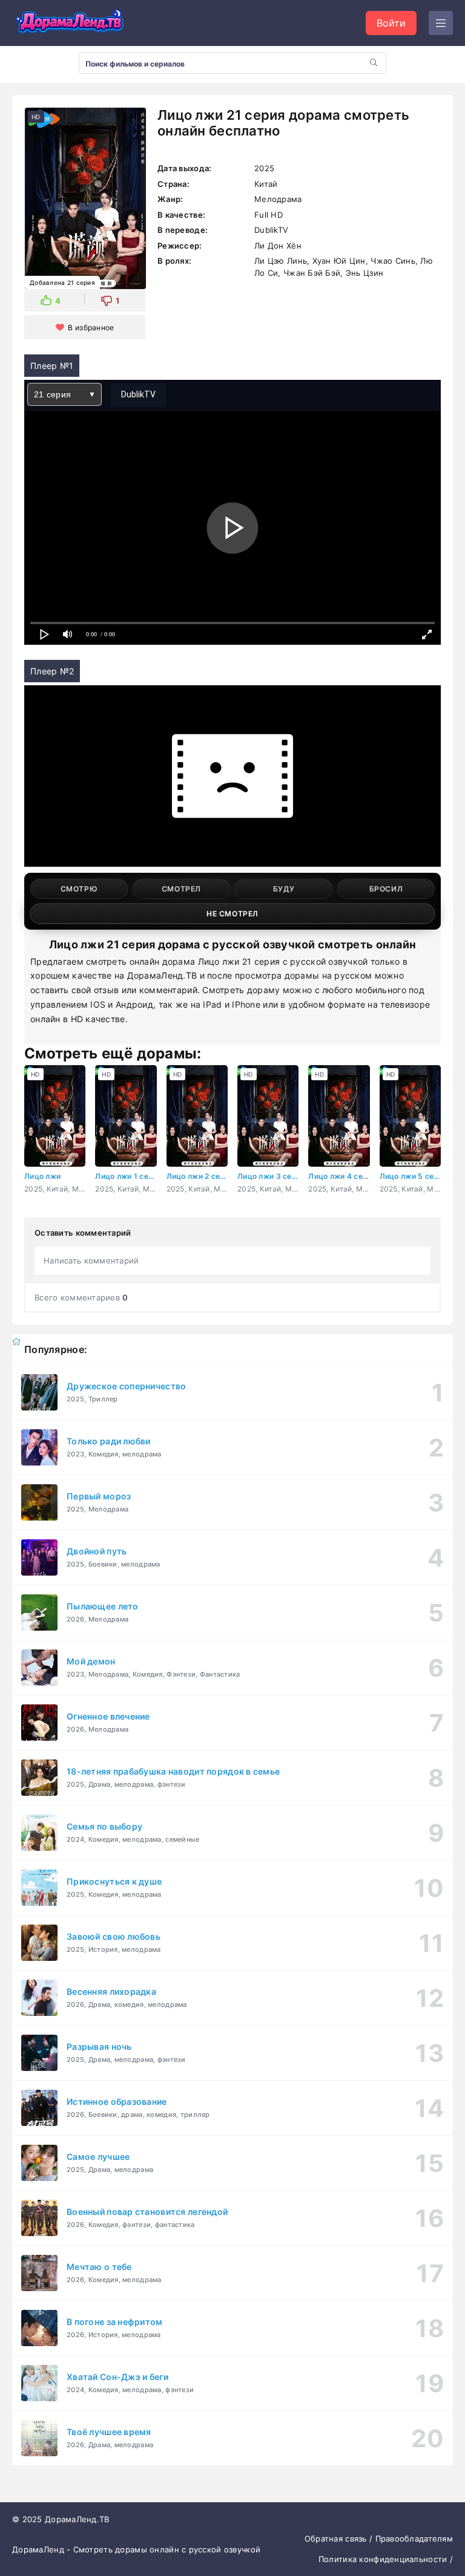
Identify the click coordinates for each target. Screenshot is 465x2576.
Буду (284, 889)
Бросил (386, 889)
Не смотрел (232, 914)
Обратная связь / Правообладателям (379, 2539)
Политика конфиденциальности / (386, 2559)
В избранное (91, 328)
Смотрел (181, 889)
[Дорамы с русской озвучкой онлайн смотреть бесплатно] (70, 23)
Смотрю (79, 889)
